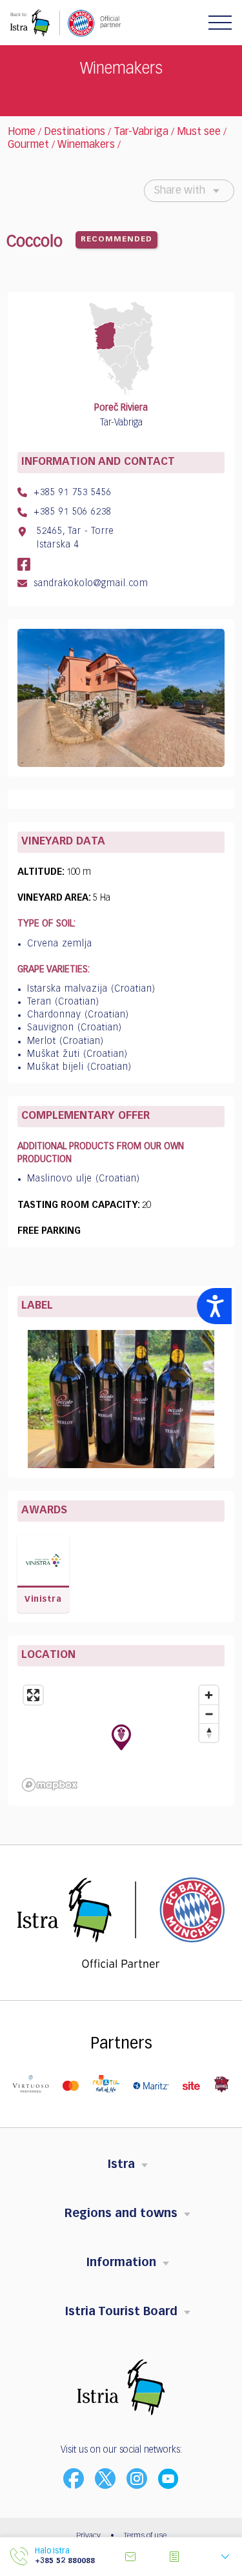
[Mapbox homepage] (50, 1785)
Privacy (88, 2536)
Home (22, 132)
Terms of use (145, 2536)
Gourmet (28, 145)
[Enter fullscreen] (33, 1695)
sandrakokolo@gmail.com (89, 584)
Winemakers (86, 145)
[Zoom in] (209, 1695)
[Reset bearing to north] (209, 1733)
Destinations (75, 132)
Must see (199, 132)
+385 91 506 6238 (71, 512)
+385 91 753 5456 (71, 493)
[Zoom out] (209, 1714)
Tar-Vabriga (141, 132)
